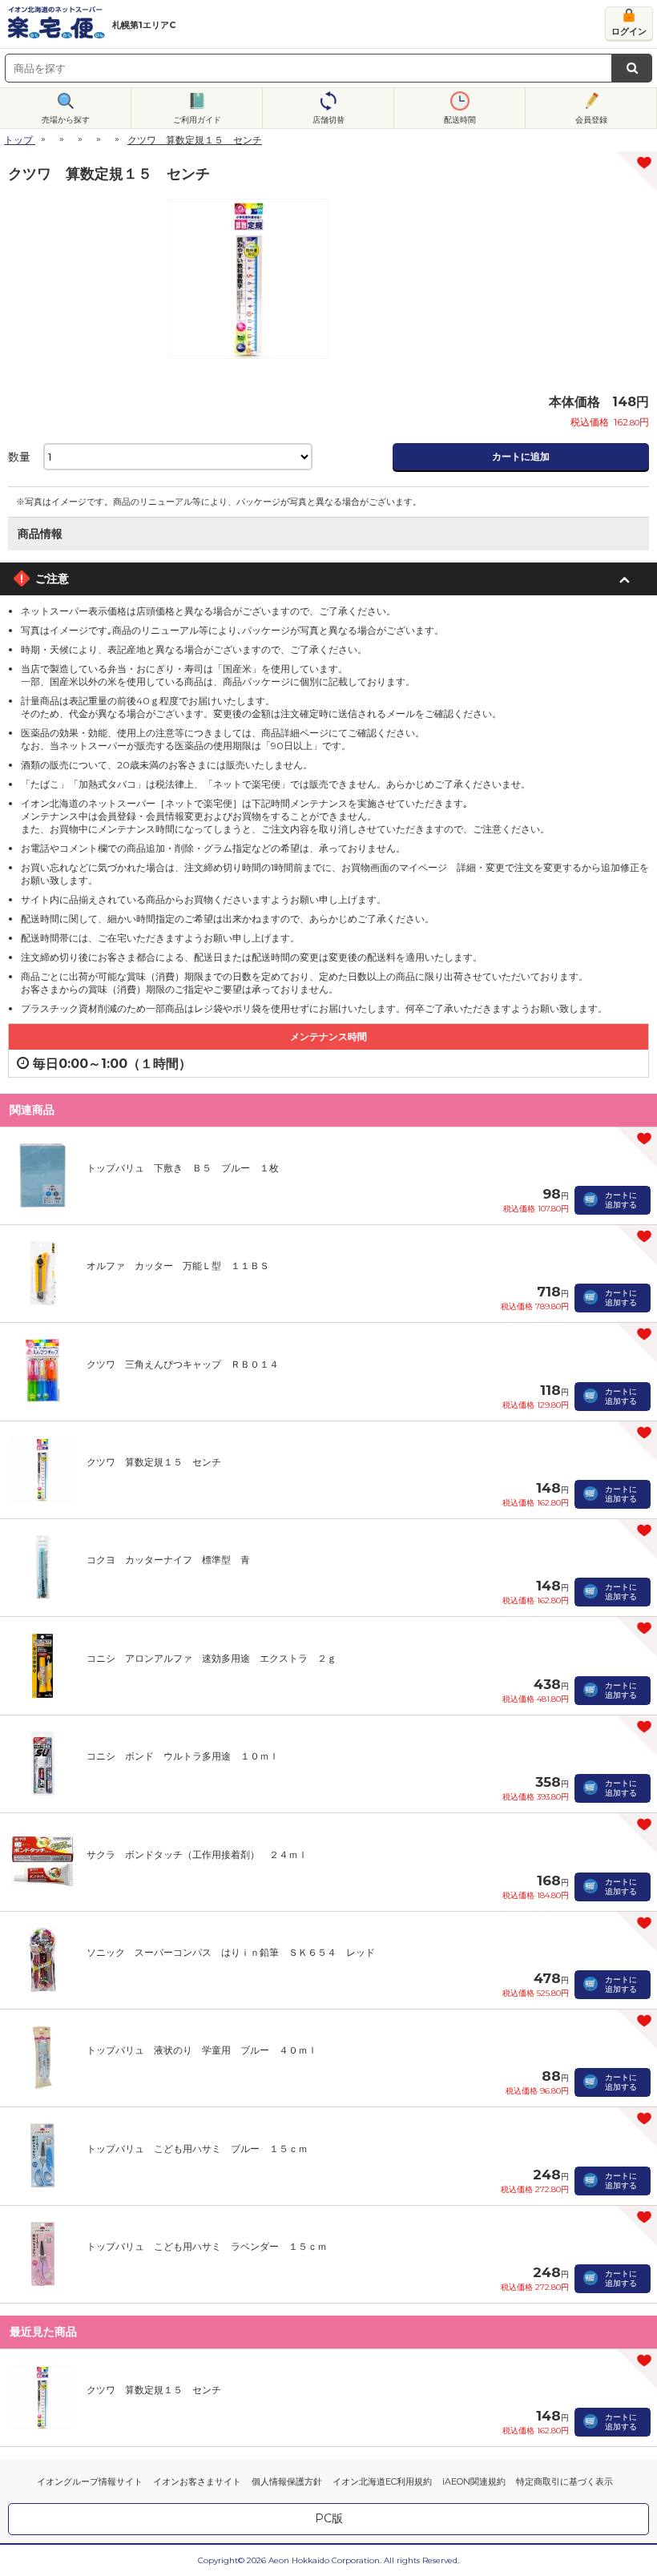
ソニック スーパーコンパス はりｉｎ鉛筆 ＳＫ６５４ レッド (231, 1952)
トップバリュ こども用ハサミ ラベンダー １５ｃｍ (207, 2246)
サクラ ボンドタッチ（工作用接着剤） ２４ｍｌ (197, 1854)
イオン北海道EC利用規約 (382, 2481)
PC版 (329, 2518)
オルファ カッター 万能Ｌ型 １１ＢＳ (178, 1266)
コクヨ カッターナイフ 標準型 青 (168, 1560)
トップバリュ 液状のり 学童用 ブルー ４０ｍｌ (202, 2050)
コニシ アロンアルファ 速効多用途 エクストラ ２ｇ (212, 1658)
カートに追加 (521, 456)
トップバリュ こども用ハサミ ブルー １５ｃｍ (197, 2149)
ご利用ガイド (197, 120)
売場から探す (66, 120)
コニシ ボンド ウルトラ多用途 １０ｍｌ (183, 1756)
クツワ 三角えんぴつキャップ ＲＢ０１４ (183, 1364)
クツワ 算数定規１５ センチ (154, 1462)
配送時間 (460, 120)
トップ (18, 140)
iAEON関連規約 (474, 2481)
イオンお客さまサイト (197, 2481)
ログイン (629, 31)
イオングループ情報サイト (90, 2481)
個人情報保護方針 (287, 2481)
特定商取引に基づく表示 (564, 2481)
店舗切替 (328, 120)
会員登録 (591, 120)
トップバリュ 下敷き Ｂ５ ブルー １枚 (183, 1168)
